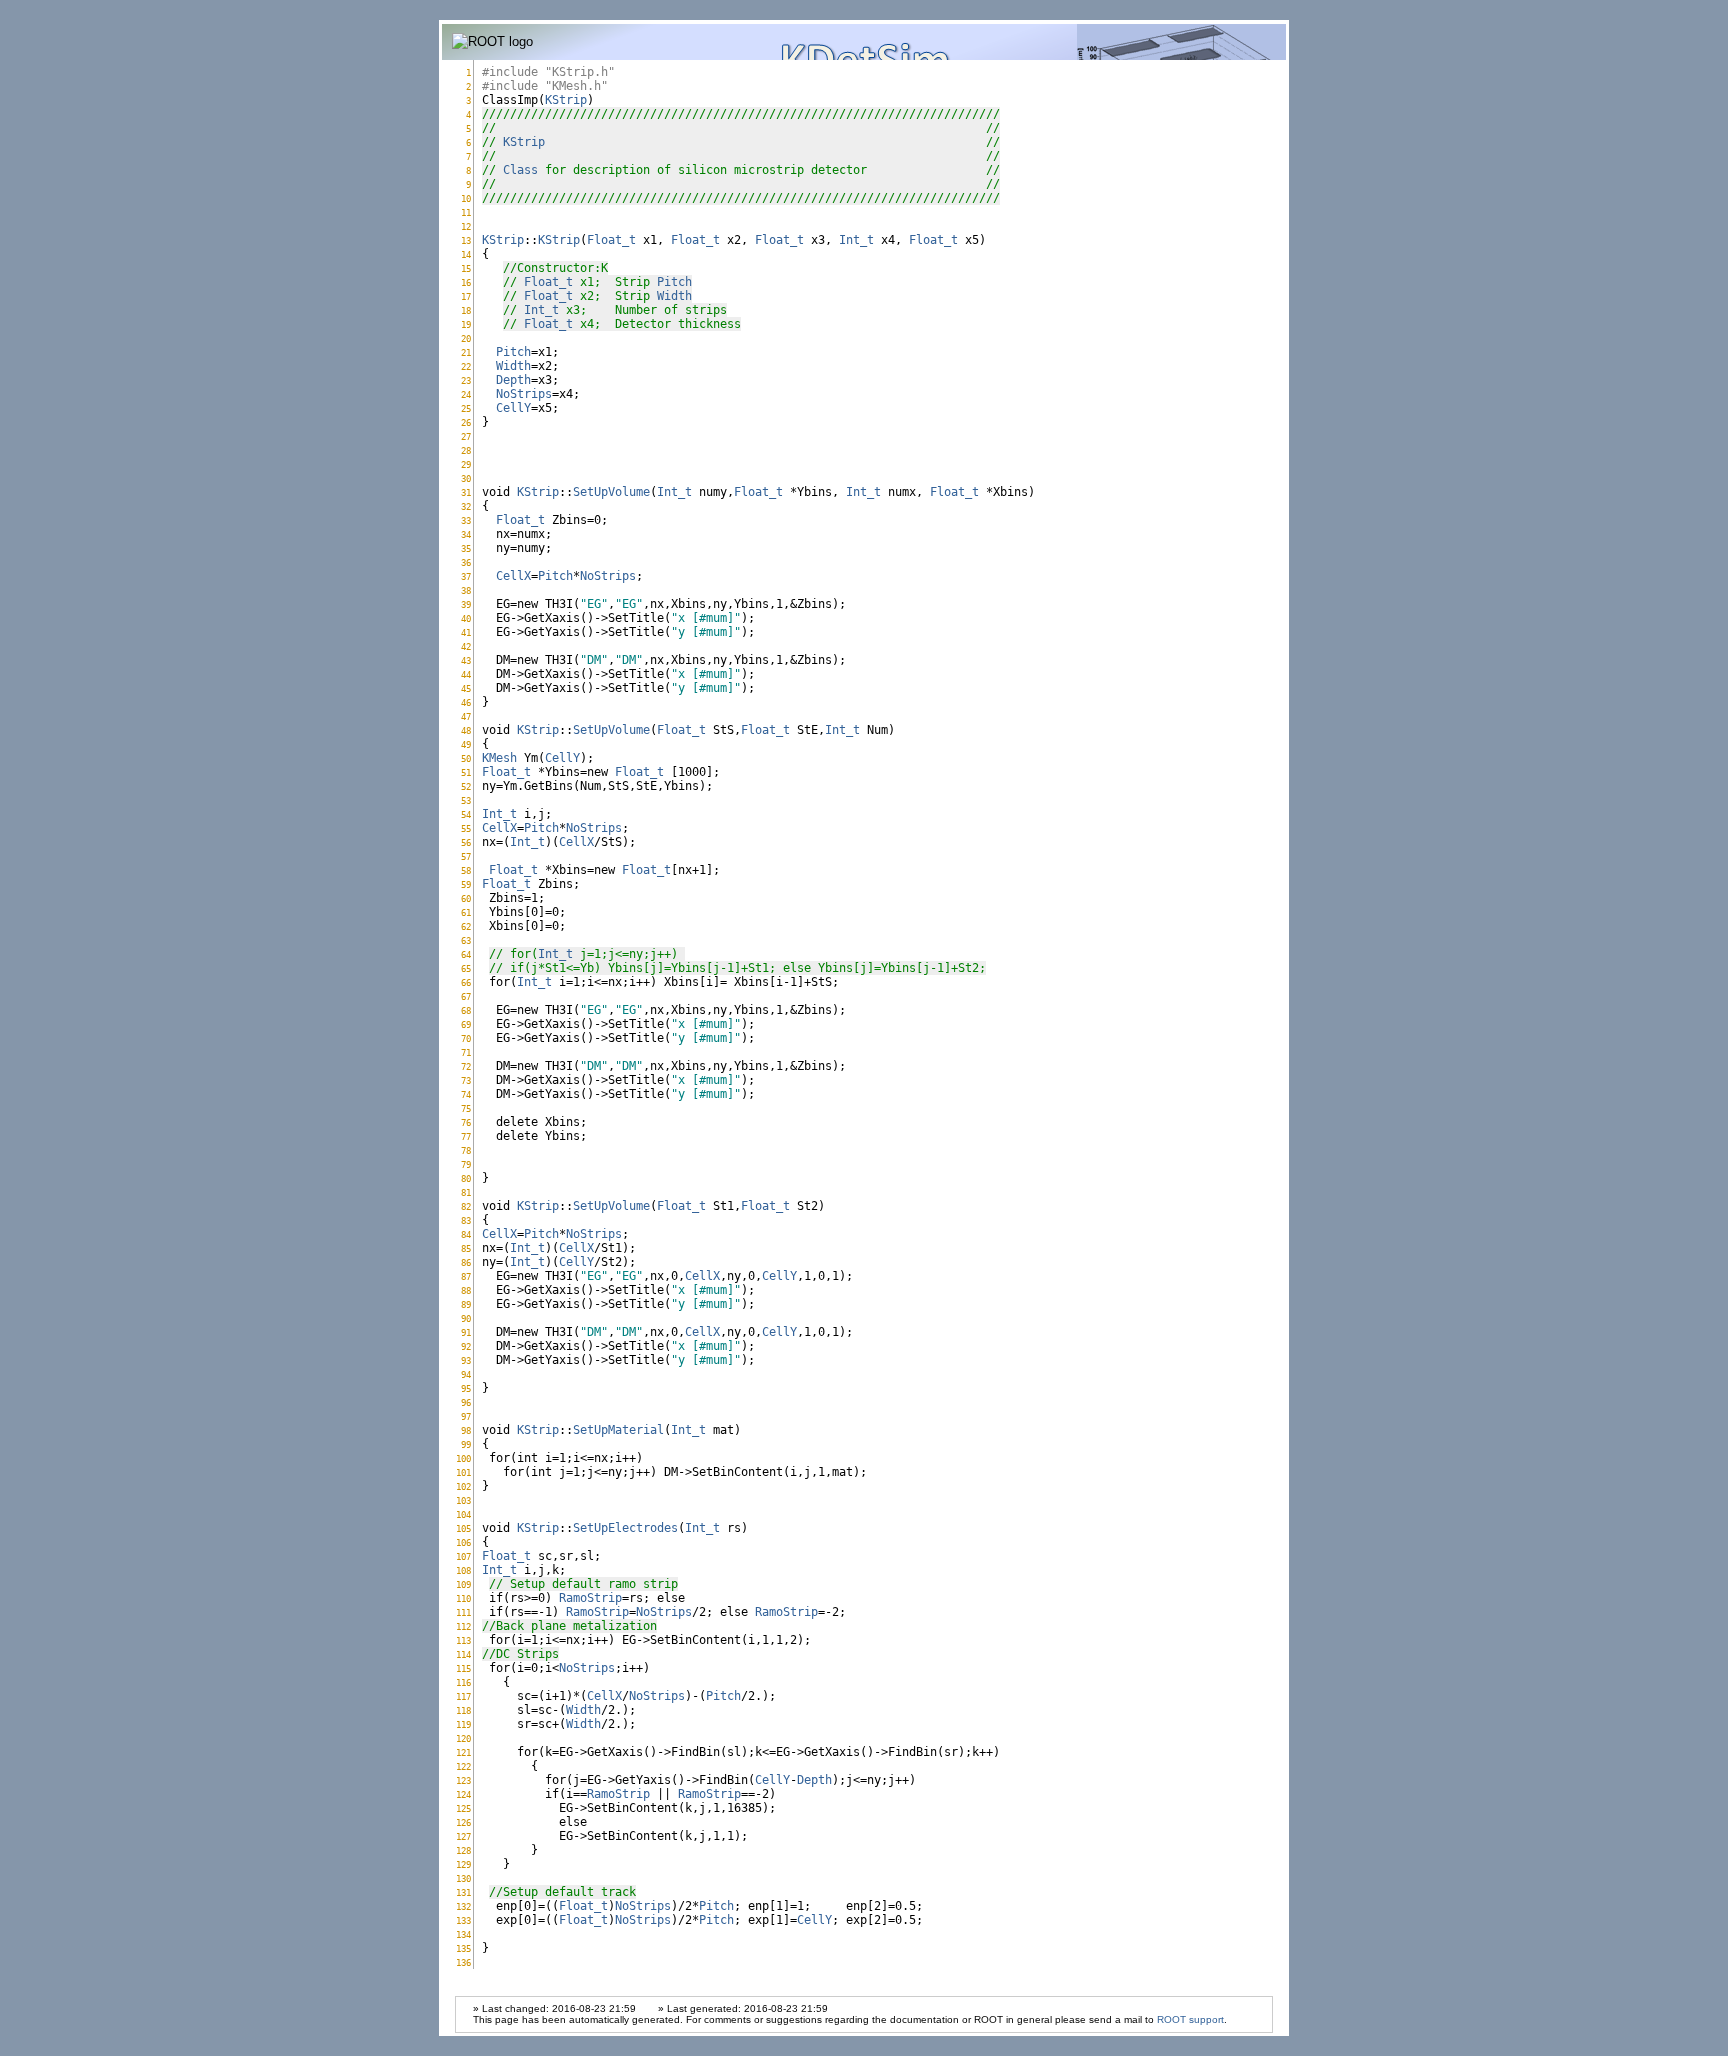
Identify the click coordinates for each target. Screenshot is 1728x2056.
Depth (513, 380)
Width (674, 296)
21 (466, 352)
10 (466, 198)
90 (466, 1318)
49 (466, 744)
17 (466, 296)
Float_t (611, 240)
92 (466, 1346)
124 (463, 1794)
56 (466, 842)
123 (463, 1780)
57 (466, 856)
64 (466, 954)
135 (463, 1948)
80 (466, 1178)
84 (466, 1234)
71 (466, 1052)
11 (466, 212)
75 (466, 1108)
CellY (513, 408)
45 (466, 688)
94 (466, 1374)
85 (466, 1248)
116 (463, 1682)
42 (466, 646)
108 (463, 1570)
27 (466, 436)
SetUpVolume (611, 492)
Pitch (674, 282)
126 (463, 1822)
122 (463, 1766)
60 (466, 898)
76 (466, 1122)
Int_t (856, 240)
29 (466, 464)
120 (463, 1738)
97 (466, 1416)
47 (466, 716)
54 (466, 814)
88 (466, 1290)
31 (466, 492)
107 (463, 1556)
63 (466, 940)
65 (466, 968)
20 (466, 338)
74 (466, 1094)
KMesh (499, 758)
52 (466, 786)
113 (463, 1640)
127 (463, 1836)
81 (466, 1192)
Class (520, 170)
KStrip (566, 100)
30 (466, 478)
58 (466, 870)
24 (466, 394)
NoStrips (524, 394)
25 (466, 408)
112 (463, 1626)
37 (466, 576)
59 (466, 884)
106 (463, 1542)
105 (463, 1528)
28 (466, 450)
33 (466, 520)
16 (466, 282)
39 (466, 604)
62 (466, 926)
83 (466, 1220)
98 (466, 1430)
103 (463, 1500)
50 (466, 758)
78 (466, 1150)
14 (466, 254)
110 (463, 1598)
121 (463, 1752)
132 (463, 1906)
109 (463, 1584)
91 (466, 1332)
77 (466, 1136)
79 (466, 1164)
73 (466, 1080)
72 (466, 1066)
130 (463, 1878)
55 (466, 828)
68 (466, 1010)
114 (463, 1654)
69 (466, 1024)
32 (466, 506)
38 (466, 590)
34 (466, 534)
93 (466, 1360)
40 (466, 618)
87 (466, 1276)
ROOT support (1190, 2019)
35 (466, 548)
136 (463, 1962)
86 (466, 1262)
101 (463, 1472)
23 (466, 380)
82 (466, 1206)
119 (463, 1724)
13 (466, 240)
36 (466, 562)
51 (466, 772)
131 (463, 1892)
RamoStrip (590, 1598)
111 (463, 1612)
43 (466, 660)
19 (466, 324)
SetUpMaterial (618, 1430)
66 (466, 982)
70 (466, 1038)
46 (466, 702)
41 (466, 632)
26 (466, 422)
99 (466, 1444)
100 (463, 1458)
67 (466, 996)
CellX (513, 576)
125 (463, 1808)
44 (466, 674)
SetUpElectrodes (625, 1528)
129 (463, 1864)
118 (463, 1710)
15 (466, 268)
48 (466, 730)
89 (466, 1304)
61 (466, 912)
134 (463, 1934)
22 (466, 366)
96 (466, 1402)
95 (466, 1388)
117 (463, 1696)
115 (463, 1668)
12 (466, 226)
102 (463, 1486)
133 (463, 1920)
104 (463, 1514)
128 (463, 1850)
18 (466, 310)
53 (466, 800)
